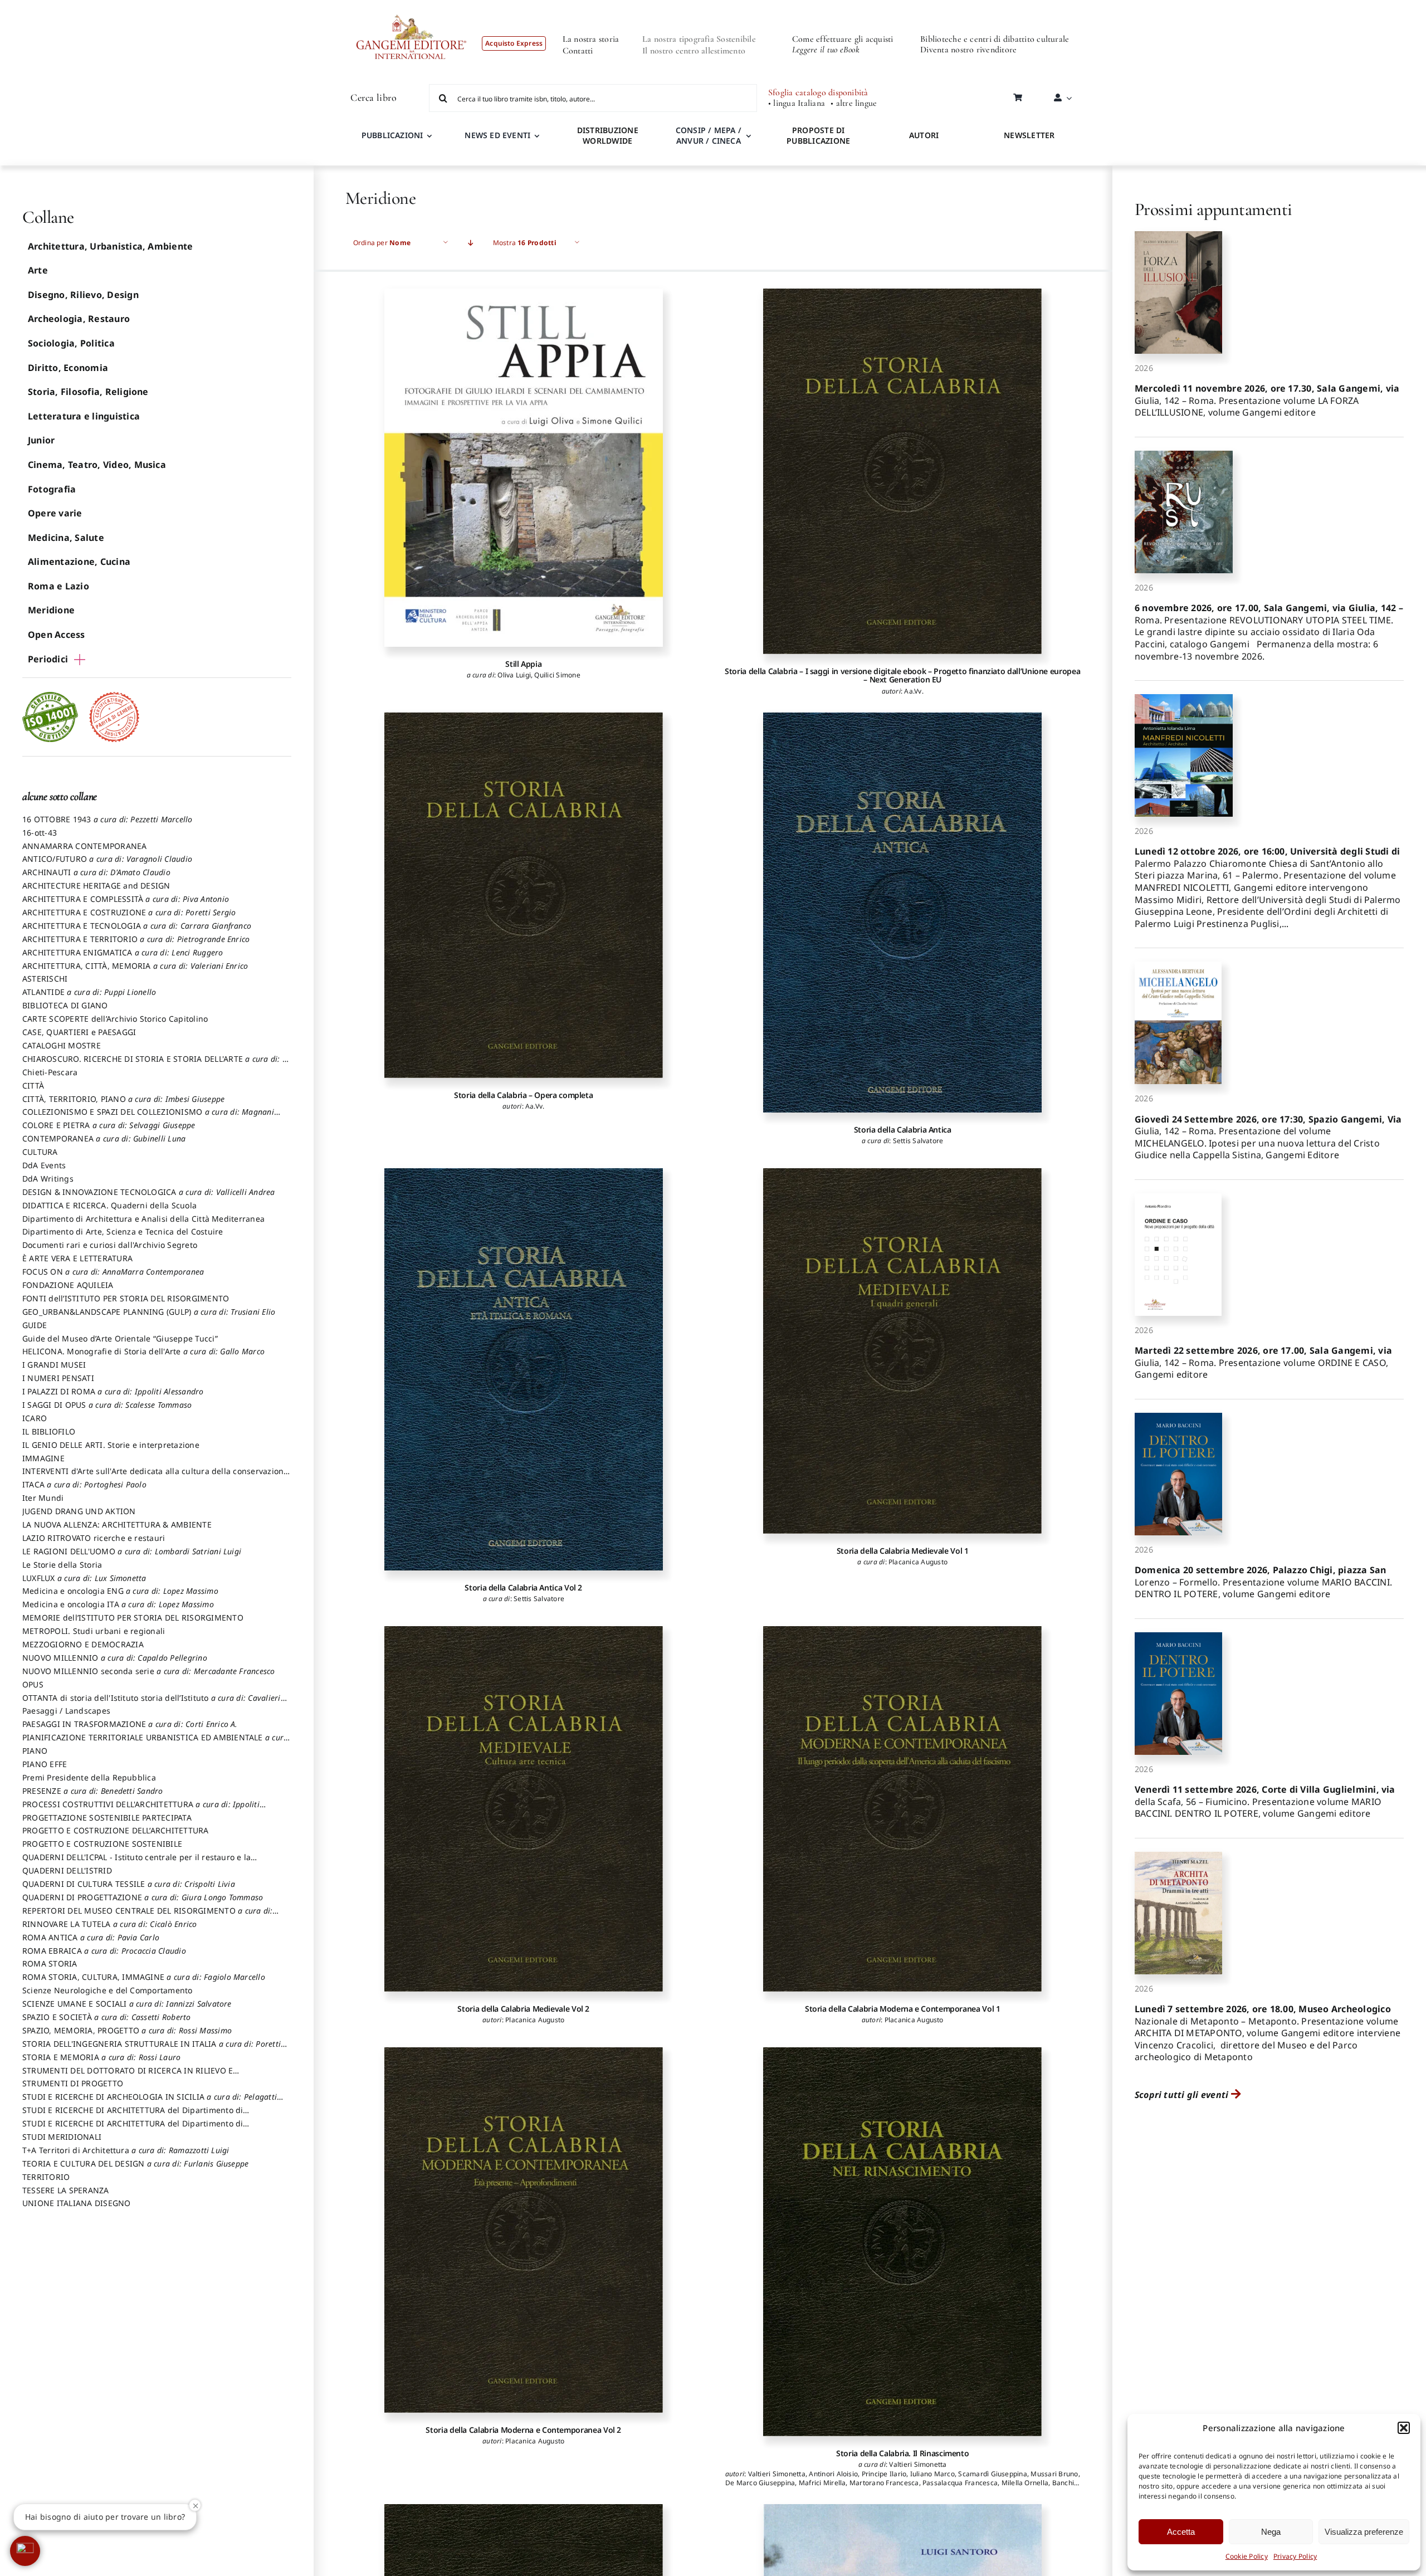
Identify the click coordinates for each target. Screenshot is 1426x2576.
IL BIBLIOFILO (49, 1431)
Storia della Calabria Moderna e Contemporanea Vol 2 (523, 2430)
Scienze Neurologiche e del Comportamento (108, 1990)
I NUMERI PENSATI (58, 1378)
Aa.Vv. (914, 691)
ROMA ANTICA (91, 1937)
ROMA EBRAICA (104, 1951)
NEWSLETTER (1029, 135)
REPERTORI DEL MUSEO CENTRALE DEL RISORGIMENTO (147, 1916)
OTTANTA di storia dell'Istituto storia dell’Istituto (152, 1703)
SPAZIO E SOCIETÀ (107, 2017)
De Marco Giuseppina (760, 2483)
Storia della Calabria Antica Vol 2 (523, 1587)
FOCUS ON (113, 1272)
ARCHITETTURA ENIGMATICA (123, 952)
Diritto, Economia (68, 368)
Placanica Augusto (918, 1562)
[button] (1404, 2428)
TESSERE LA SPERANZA (66, 2190)
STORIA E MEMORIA (101, 2057)
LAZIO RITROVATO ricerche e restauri (94, 1538)
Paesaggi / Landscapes (66, 1711)
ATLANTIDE (89, 992)
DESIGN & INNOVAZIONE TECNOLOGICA (149, 1192)
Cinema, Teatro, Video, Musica (97, 465)
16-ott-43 (40, 833)
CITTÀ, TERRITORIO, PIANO (123, 1099)
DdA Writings (48, 1179)
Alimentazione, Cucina (79, 562)
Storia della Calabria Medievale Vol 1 (903, 1551)
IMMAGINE (43, 1458)
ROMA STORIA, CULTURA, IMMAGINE (144, 1977)
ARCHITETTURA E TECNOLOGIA (137, 926)
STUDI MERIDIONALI (62, 2137)
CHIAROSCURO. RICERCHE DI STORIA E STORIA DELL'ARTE (156, 1064)
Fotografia (52, 489)
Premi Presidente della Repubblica (89, 1777)
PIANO (35, 1751)
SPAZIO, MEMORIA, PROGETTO (127, 2030)
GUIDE (35, 1325)
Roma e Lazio (58, 586)
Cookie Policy (1247, 2556)
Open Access (57, 635)
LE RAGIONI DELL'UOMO (132, 1551)
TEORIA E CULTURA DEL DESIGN (135, 2163)
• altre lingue (854, 103)
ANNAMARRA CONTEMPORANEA (85, 846)
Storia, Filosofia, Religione (88, 392)
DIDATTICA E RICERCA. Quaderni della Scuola (109, 1205)
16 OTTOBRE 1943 (108, 819)
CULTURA (40, 1152)
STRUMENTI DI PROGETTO (73, 2083)
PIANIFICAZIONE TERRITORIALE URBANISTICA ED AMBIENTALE (155, 1743)
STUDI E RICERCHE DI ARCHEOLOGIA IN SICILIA (150, 2102)
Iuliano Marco (932, 2474)
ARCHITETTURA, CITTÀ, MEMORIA (135, 966)
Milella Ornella (1025, 2483)
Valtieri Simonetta (918, 2464)
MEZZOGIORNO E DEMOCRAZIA (83, 1644)
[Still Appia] (524, 468)
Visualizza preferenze (1364, 2532)
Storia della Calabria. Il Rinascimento (902, 2453)
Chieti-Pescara (50, 1072)
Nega (1271, 2532)
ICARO (35, 1418)
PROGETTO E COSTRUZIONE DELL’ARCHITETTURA (116, 1830)
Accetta (1181, 2532)
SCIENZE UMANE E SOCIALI (127, 2004)
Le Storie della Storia (62, 1565)
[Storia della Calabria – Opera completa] (524, 895)
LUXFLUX (84, 1578)
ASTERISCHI (45, 979)
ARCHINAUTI (96, 872)
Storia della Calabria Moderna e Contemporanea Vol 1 (903, 2009)
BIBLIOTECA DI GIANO (65, 1005)
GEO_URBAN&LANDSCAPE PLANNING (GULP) (149, 1312)
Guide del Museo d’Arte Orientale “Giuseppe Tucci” (120, 1338)
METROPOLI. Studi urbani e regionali (94, 1631)
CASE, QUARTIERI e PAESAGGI (79, 1032)
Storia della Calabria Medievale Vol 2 (523, 2009)
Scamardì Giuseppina (993, 2474)
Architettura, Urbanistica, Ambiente (110, 246)
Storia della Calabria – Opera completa (523, 1095)
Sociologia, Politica (71, 343)
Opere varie (55, 513)
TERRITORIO (46, 2177)
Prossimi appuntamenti (1213, 209)
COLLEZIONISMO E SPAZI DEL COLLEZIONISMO (148, 1117)
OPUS (33, 1684)
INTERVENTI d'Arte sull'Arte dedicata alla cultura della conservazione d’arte (155, 1476)
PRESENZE (93, 1791)
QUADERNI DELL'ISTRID (67, 1870)
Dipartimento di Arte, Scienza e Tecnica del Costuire (123, 1231)
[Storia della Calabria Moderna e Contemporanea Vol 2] (524, 2230)
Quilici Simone (557, 675)
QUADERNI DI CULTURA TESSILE (129, 1884)
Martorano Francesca (884, 2483)
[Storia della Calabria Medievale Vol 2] (524, 1809)
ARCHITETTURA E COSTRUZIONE (129, 912)
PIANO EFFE (45, 1764)
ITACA (84, 1484)
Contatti (578, 51)
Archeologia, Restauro (79, 319)
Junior (41, 440)
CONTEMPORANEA (104, 1138)
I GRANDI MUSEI (54, 1365)
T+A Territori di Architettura (126, 2150)
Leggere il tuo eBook (826, 50)
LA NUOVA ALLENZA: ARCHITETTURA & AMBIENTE (117, 1524)
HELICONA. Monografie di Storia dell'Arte (143, 1351)
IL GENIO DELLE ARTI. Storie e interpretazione (111, 1445)
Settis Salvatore (918, 1141)
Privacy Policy (1295, 2556)
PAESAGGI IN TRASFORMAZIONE (130, 1724)
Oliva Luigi (514, 675)
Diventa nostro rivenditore (968, 50)
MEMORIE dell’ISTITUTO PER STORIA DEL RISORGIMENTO (133, 1618)
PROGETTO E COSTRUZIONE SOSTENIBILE (102, 1844)
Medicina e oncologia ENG (120, 1591)
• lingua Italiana (797, 103)
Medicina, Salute (66, 538)
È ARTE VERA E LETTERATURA (77, 1258)
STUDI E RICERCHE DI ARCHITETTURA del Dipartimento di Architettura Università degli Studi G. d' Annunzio (133, 2115)
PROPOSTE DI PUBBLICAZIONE (818, 135)
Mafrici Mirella (822, 2483)
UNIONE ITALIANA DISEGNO (77, 2203)
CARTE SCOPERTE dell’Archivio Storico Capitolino (115, 1019)
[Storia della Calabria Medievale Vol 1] (902, 1351)
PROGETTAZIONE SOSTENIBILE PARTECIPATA (107, 1818)
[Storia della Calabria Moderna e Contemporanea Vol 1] (902, 1809)
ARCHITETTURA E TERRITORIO (136, 939)
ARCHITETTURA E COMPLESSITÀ (126, 899)
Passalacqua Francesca (960, 2483)
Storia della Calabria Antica (903, 1130)
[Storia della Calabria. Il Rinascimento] (902, 2242)
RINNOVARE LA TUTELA (110, 1924)
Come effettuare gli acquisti (843, 39)
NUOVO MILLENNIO (115, 1658)
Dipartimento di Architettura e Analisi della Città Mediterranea (143, 1219)
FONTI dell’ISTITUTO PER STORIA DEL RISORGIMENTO (126, 1298)
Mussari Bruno (1054, 2474)
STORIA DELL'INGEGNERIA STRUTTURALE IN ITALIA (152, 2049)
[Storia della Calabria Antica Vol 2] (524, 1369)
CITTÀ (33, 1085)
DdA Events (44, 1165)
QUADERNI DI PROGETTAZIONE (143, 1897)
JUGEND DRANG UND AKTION (79, 1511)
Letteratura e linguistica (84, 416)
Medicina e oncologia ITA (118, 1604)
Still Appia (523, 664)
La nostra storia (591, 39)
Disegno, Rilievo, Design (83, 295)
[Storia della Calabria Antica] (902, 913)
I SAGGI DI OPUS (107, 1405)
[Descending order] (471, 243)
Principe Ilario (884, 2474)
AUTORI (924, 135)
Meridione (51, 610)
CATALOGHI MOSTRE (62, 1045)
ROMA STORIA (50, 1963)
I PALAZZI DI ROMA (113, 1391)
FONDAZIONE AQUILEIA (68, 1285)
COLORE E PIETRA (109, 1125)
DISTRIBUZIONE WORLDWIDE (608, 135)
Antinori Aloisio (833, 2474)
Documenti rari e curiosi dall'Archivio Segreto (110, 1245)
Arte (38, 270)
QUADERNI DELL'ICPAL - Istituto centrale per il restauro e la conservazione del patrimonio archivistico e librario (136, 1862)
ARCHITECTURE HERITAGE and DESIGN (96, 885)
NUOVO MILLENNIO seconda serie (149, 1671)
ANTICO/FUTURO (107, 859)
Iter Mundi (43, 1498)
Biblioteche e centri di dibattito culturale (995, 39)
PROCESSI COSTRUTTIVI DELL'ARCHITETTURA (141, 1809)
